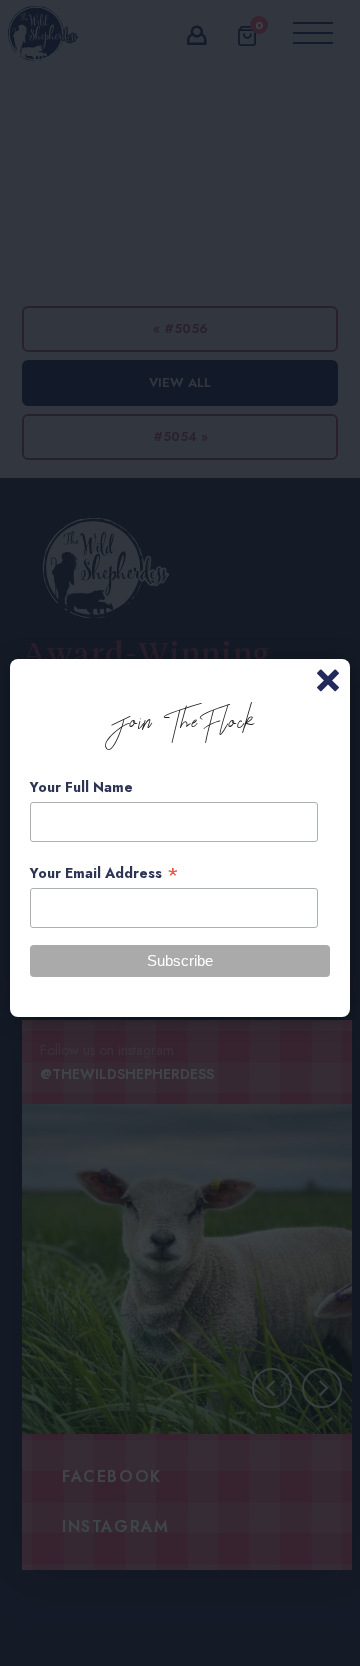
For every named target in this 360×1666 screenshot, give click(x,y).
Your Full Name (81, 787)
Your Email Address (104, 873)
